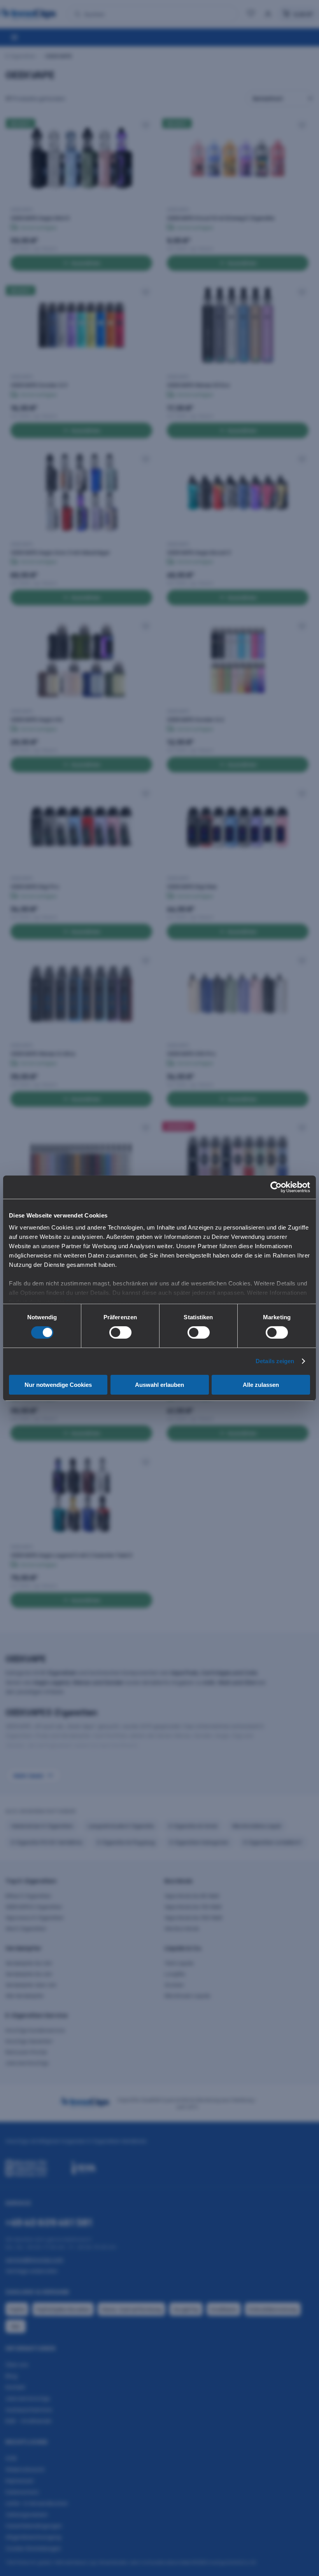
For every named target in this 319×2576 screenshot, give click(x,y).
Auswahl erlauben (159, 1385)
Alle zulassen (261, 1385)
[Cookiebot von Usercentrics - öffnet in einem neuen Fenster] (276, 1187)
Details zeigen (275, 1361)
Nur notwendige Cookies (58, 1385)
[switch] (120, 1332)
